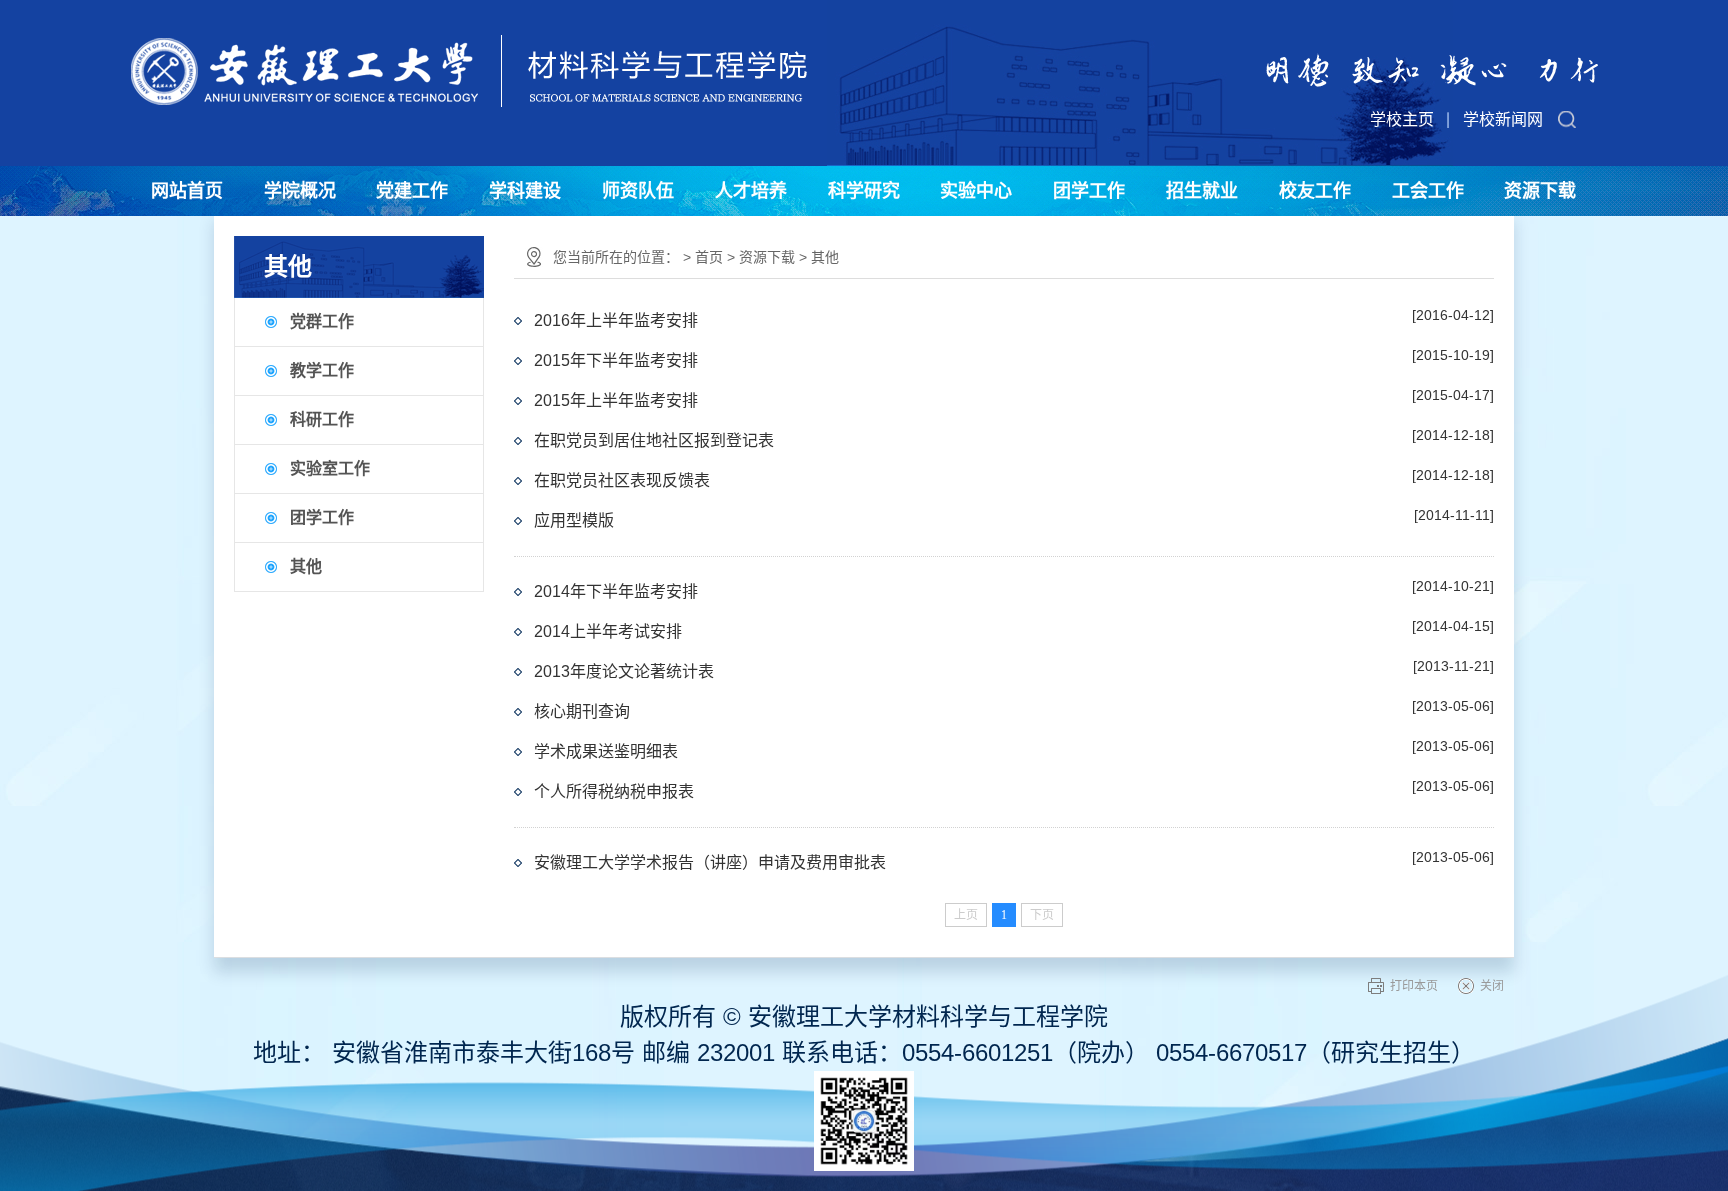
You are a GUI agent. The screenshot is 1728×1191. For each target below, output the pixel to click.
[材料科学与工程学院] (469, 53)
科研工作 (322, 419)
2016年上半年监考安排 (616, 320)
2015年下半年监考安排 (616, 360)
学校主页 (1402, 119)
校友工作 (1315, 191)
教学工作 (322, 370)
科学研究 (864, 191)
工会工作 (1428, 191)
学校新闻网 (1503, 119)
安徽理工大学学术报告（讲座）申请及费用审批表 (710, 862)
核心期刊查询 (582, 711)
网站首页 (187, 191)
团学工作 (1089, 191)
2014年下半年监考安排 (616, 591)
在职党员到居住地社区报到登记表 (654, 440)
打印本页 (1414, 986)
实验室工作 (330, 468)
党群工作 (322, 321)
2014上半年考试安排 (608, 631)
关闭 (1492, 986)
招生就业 (1202, 191)
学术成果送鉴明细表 (606, 751)
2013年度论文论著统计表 (624, 671)
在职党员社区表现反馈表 (622, 480)
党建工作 (412, 191)
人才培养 (751, 191)
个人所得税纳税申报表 (614, 791)
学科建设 (525, 191)
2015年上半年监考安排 (616, 400)
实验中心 (976, 191)
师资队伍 (638, 191)
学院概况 (300, 191)
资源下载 (1540, 191)
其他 (306, 566)
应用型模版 (574, 520)
